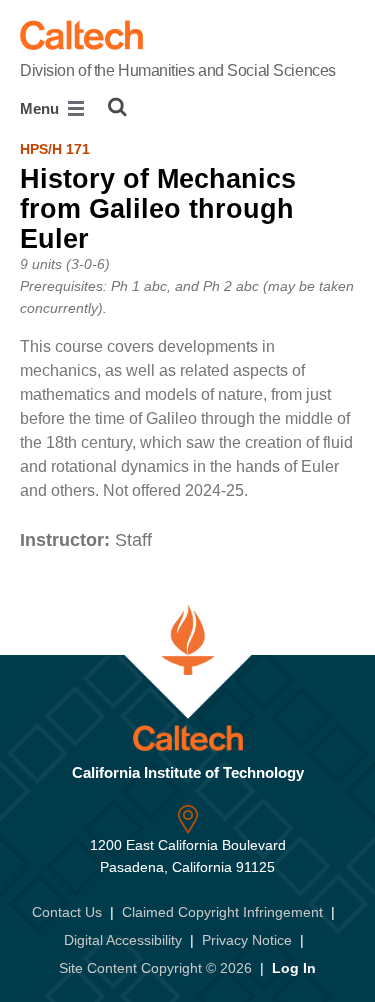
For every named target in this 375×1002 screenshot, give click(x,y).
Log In (294, 968)
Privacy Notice (247, 940)
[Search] (117, 107)
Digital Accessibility (123, 940)
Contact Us (67, 912)
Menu (41, 108)
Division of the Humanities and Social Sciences (178, 70)
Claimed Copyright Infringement (222, 912)
